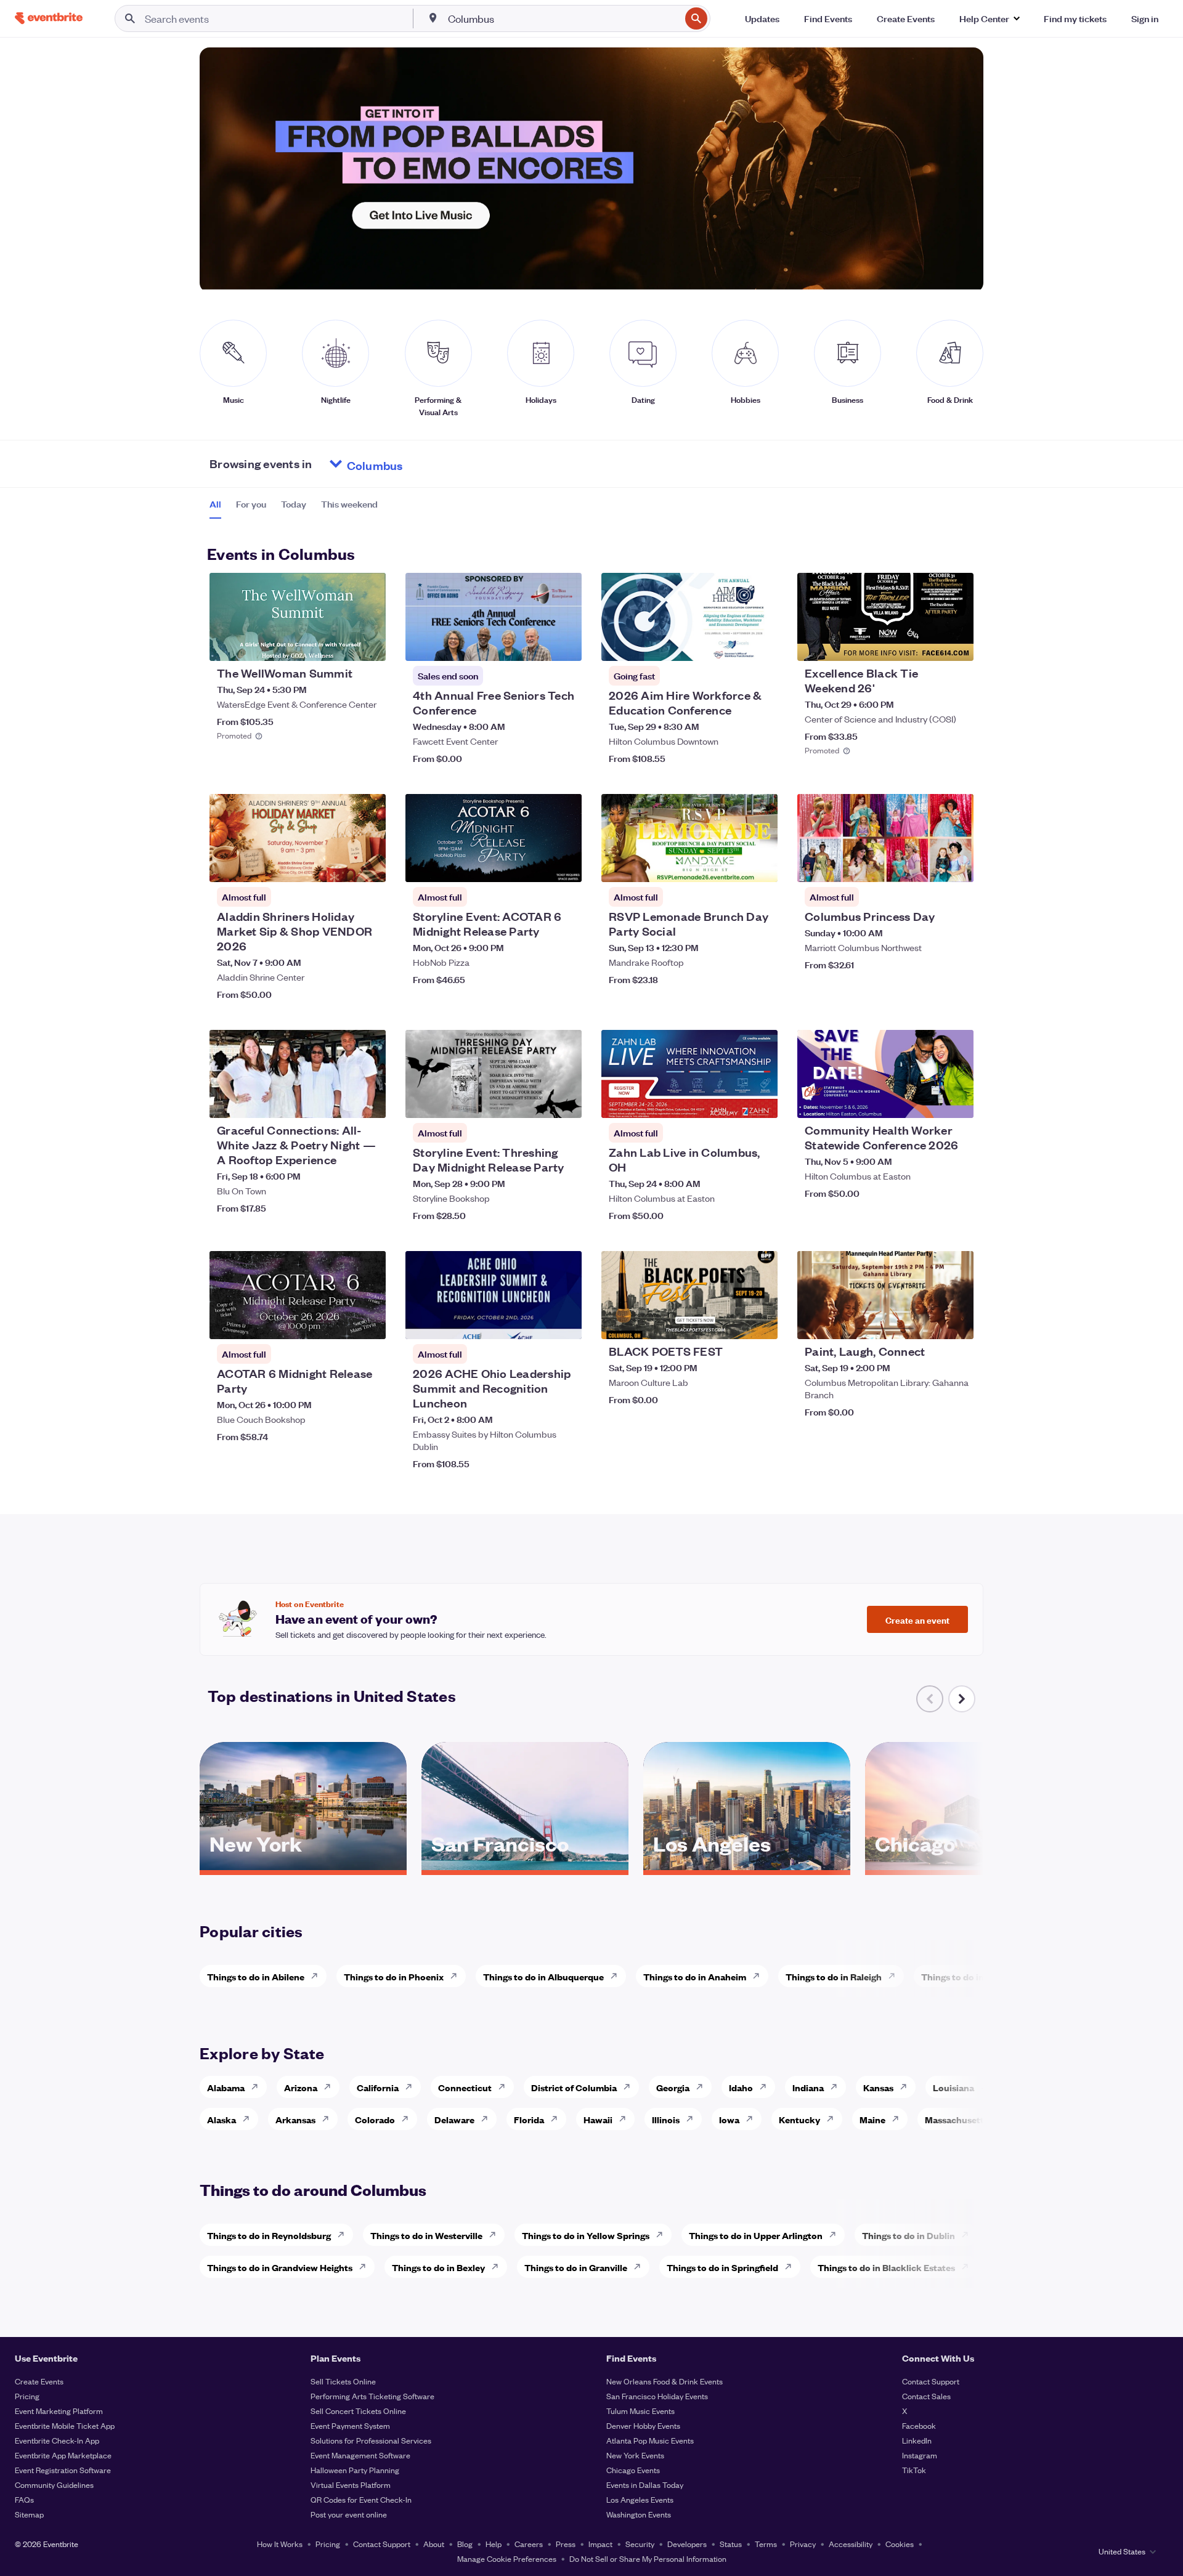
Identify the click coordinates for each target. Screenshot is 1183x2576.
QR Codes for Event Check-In (361, 2499)
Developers (687, 2544)
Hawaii (598, 2119)
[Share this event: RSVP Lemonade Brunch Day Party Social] (760, 865)
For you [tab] (251, 504)
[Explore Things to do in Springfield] (792, 2267)
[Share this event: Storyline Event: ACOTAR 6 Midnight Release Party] (564, 865)
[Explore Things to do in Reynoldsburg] (344, 2235)
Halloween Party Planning (355, 2470)
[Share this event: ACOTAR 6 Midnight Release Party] (368, 1322)
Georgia (673, 2087)
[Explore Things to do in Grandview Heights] (366, 2267)
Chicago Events (633, 2470)
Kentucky (799, 2119)
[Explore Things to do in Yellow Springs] (663, 2235)
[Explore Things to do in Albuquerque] (617, 1976)
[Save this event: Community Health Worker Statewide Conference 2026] (927, 1101)
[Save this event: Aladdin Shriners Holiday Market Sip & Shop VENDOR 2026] (339, 865)
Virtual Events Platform (351, 2485)
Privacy (803, 2544)
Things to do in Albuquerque (543, 1976)
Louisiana (953, 2087)
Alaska (222, 2119)
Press (566, 2544)
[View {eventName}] (298, 617)
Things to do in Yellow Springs (586, 2235)
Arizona (301, 2087)
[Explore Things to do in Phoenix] (457, 1976)
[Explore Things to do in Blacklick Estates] (969, 2267)
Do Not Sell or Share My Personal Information (648, 2558)
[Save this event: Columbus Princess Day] (927, 865)
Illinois (666, 2119)
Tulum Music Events (640, 2411)
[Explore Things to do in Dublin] (969, 2235)
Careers (529, 2544)
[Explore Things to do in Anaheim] (760, 1976)
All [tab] (215, 504)
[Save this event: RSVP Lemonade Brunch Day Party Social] (731, 865)
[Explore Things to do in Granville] (641, 2267)
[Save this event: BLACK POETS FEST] (731, 1322)
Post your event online (349, 2514)
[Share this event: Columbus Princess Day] (956, 865)
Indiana (808, 2087)
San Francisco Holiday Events (657, 2396)
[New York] (303, 1866)
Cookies (900, 2544)
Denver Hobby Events (643, 2425)
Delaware (454, 2119)
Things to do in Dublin (909, 2235)
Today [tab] (294, 504)
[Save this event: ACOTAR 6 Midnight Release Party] (339, 1322)
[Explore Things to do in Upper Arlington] (836, 2235)
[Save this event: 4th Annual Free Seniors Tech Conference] (535, 644)
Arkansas (295, 2119)
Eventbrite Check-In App (57, 2440)
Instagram (920, 2455)
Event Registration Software (63, 2470)
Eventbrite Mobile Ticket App (65, 2425)
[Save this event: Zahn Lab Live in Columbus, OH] (731, 1101)
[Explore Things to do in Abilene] (318, 1976)
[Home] (49, 18)
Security (640, 2544)
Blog (465, 2544)
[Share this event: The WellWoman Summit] (368, 644)
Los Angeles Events (640, 2499)
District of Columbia (574, 2087)
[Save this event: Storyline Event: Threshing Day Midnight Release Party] (535, 1101)
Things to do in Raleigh (834, 1976)
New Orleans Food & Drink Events (665, 2381)
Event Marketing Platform (59, 2411)
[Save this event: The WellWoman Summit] (339, 644)
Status (731, 2544)
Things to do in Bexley (438, 2267)
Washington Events (639, 2514)
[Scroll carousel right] (962, 1699)
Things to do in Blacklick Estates (886, 2267)
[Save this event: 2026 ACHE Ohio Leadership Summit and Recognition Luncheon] (535, 1322)
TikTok (914, 2470)
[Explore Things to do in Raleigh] (895, 1976)
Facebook (919, 2425)
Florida (529, 2119)
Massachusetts (957, 2119)
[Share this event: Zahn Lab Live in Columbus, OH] (760, 1101)
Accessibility (851, 2544)
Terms (766, 2544)
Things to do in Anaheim (695, 1976)
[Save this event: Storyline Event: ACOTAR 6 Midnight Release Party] (535, 865)
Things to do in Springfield (722, 2267)
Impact (600, 2544)
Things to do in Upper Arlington (756, 2235)
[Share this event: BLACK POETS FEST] (760, 1322)
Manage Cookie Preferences (507, 2558)
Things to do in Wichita (970, 1976)
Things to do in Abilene (256, 1976)
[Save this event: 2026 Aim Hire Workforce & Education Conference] (731, 644)
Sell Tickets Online (343, 2381)
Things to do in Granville (576, 2267)
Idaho (741, 2087)
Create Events (39, 2381)
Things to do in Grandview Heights (280, 2267)
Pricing (27, 2396)
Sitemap (29, 2514)
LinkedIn (917, 2440)
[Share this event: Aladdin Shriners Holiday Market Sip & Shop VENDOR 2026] (368, 865)
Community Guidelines (54, 2485)
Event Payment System (350, 2425)
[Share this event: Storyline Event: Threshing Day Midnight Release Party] (564, 1101)
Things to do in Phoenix (394, 1976)
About (434, 2544)
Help (494, 2544)
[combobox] (563, 18)
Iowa (729, 2119)
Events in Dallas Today (645, 2485)
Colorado (375, 2119)
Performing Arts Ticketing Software (372, 2396)
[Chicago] (969, 1866)
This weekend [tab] (349, 504)
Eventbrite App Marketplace (63, 2455)
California (378, 2087)
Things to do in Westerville (426, 2235)
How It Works (280, 2544)
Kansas (878, 2087)
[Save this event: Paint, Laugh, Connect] (927, 1322)
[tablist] (294, 508)
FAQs (24, 2499)
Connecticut (465, 2087)
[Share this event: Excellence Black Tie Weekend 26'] (956, 644)
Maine (872, 2119)
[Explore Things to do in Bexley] (498, 2267)
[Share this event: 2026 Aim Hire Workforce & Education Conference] (760, 644)
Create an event (917, 1619)
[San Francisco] (525, 1866)
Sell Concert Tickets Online (358, 2411)
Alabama (226, 2087)
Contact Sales (926, 2396)
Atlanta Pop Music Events (650, 2440)
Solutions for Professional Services (371, 2440)
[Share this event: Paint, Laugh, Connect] (956, 1322)
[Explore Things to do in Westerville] (496, 2235)
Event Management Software (360, 2455)
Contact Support (931, 2381)
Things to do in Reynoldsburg (269, 2235)
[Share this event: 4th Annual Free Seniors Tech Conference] (564, 644)
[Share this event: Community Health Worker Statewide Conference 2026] (956, 1101)
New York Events (635, 2455)
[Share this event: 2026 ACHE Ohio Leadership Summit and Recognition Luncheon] (564, 1322)
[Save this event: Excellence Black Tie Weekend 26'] (927, 644)
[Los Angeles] (747, 1866)
